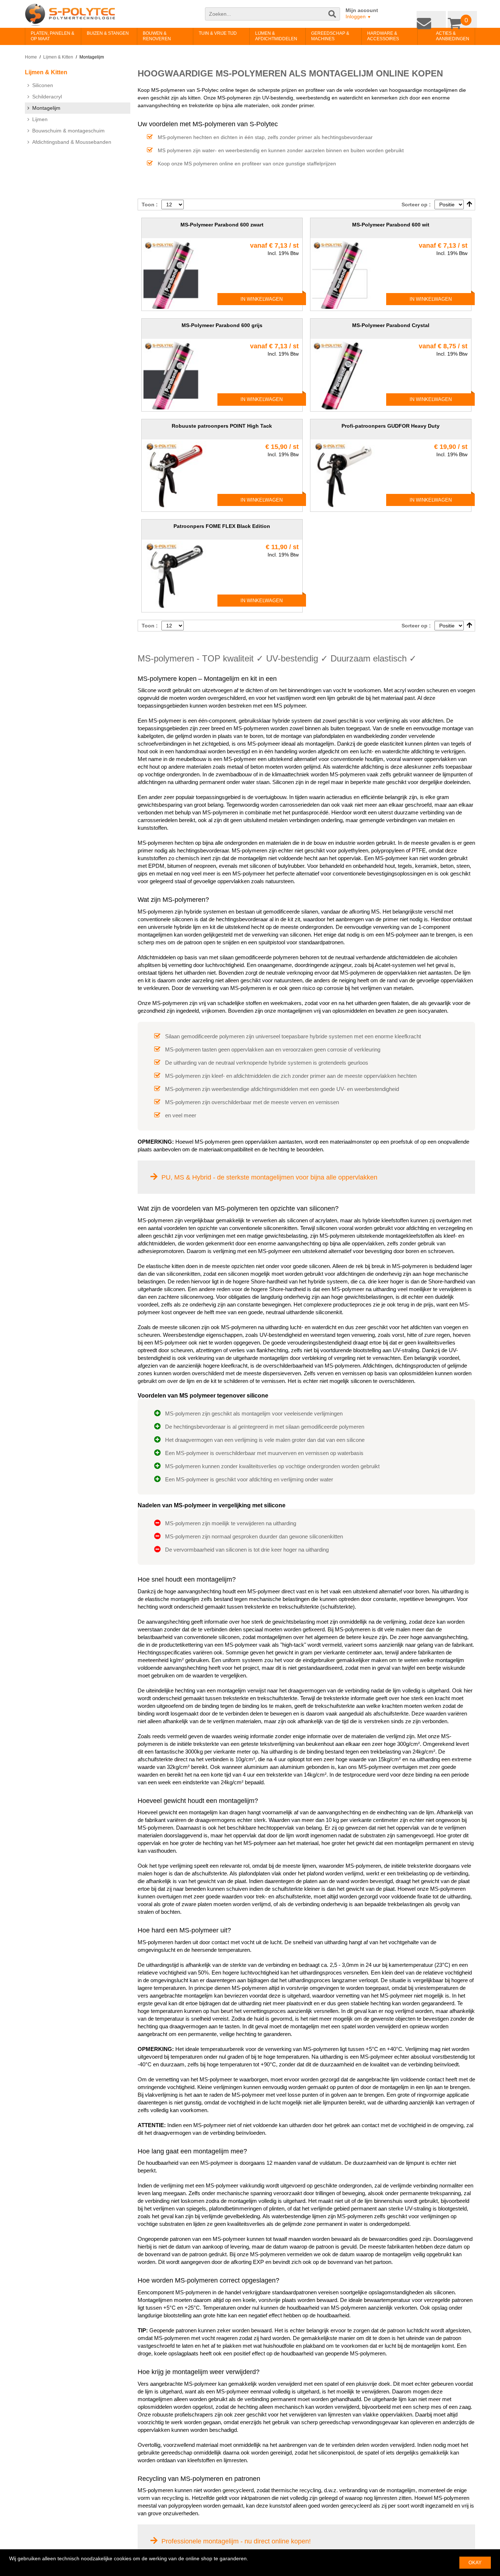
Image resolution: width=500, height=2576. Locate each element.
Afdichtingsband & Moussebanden (72, 142)
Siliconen (43, 85)
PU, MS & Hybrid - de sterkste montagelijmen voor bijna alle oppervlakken (269, 1177)
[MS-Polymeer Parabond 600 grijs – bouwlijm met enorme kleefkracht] (178, 375)
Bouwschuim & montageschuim (68, 131)
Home (31, 57)
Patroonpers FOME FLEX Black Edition (222, 526)
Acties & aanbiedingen (441, 36)
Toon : (150, 205)
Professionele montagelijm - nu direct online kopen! (236, 2541)
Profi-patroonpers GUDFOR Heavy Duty (391, 426)
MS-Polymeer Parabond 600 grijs (222, 325)
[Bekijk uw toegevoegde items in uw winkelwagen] (464, 18)
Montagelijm (46, 108)
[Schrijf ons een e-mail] (437, 18)
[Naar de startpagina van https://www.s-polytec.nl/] (70, 15)
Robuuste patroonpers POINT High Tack (222, 426)
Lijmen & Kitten (58, 57)
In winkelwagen (262, 299)
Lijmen (40, 119)
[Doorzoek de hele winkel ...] (333, 18)
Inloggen (358, 16)
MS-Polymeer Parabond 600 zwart (222, 225)
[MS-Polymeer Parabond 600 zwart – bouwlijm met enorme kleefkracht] (178, 274)
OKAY (475, 2563)
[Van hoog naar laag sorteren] (469, 205)
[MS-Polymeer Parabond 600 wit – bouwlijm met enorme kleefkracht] (347, 274)
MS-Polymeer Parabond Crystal (391, 325)
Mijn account (362, 10)
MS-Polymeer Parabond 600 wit (391, 225)
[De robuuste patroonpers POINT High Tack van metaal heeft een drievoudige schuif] (178, 476)
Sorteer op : (416, 205)
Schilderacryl (47, 97)
